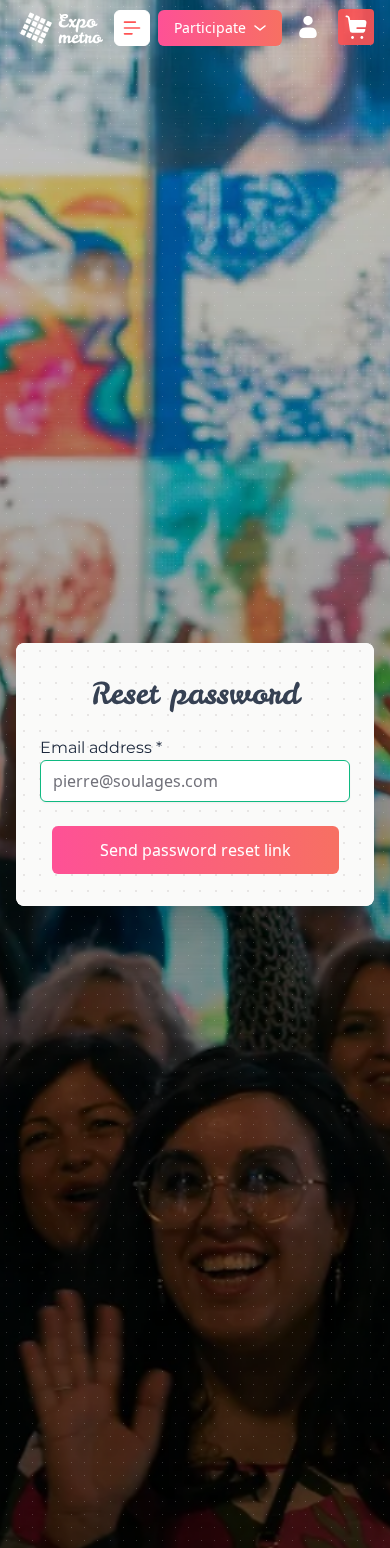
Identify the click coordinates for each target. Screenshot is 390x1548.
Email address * (101, 747)
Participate (210, 27)
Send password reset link (195, 850)
